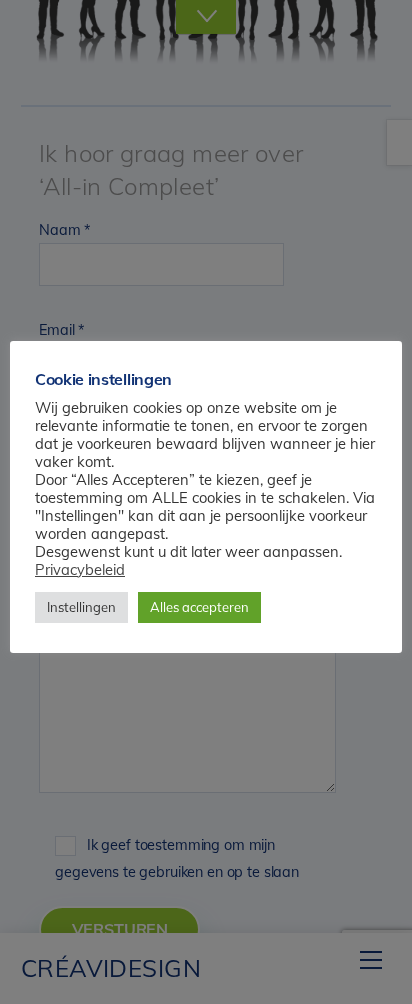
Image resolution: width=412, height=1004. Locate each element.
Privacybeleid (80, 570)
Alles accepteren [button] (199, 607)
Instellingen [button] (81, 607)
